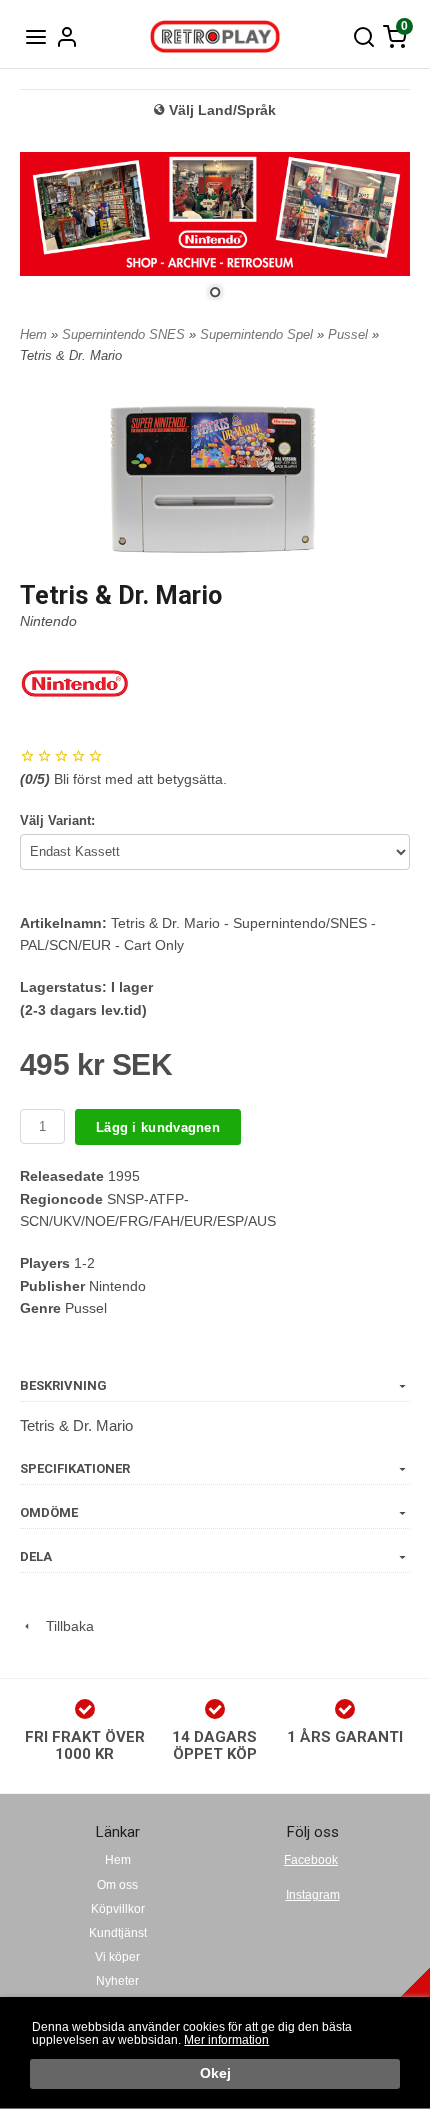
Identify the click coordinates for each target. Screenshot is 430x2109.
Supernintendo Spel (258, 334)
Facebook (311, 1860)
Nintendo (48, 621)
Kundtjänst (118, 1933)
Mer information (226, 2040)
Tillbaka (64, 1626)
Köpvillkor (118, 1909)
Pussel (350, 334)
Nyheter (117, 1981)
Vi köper (117, 1957)
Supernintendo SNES (125, 334)
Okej (215, 2073)
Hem (33, 334)
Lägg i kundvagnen (158, 1127)
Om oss (117, 1885)
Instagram (313, 1895)
